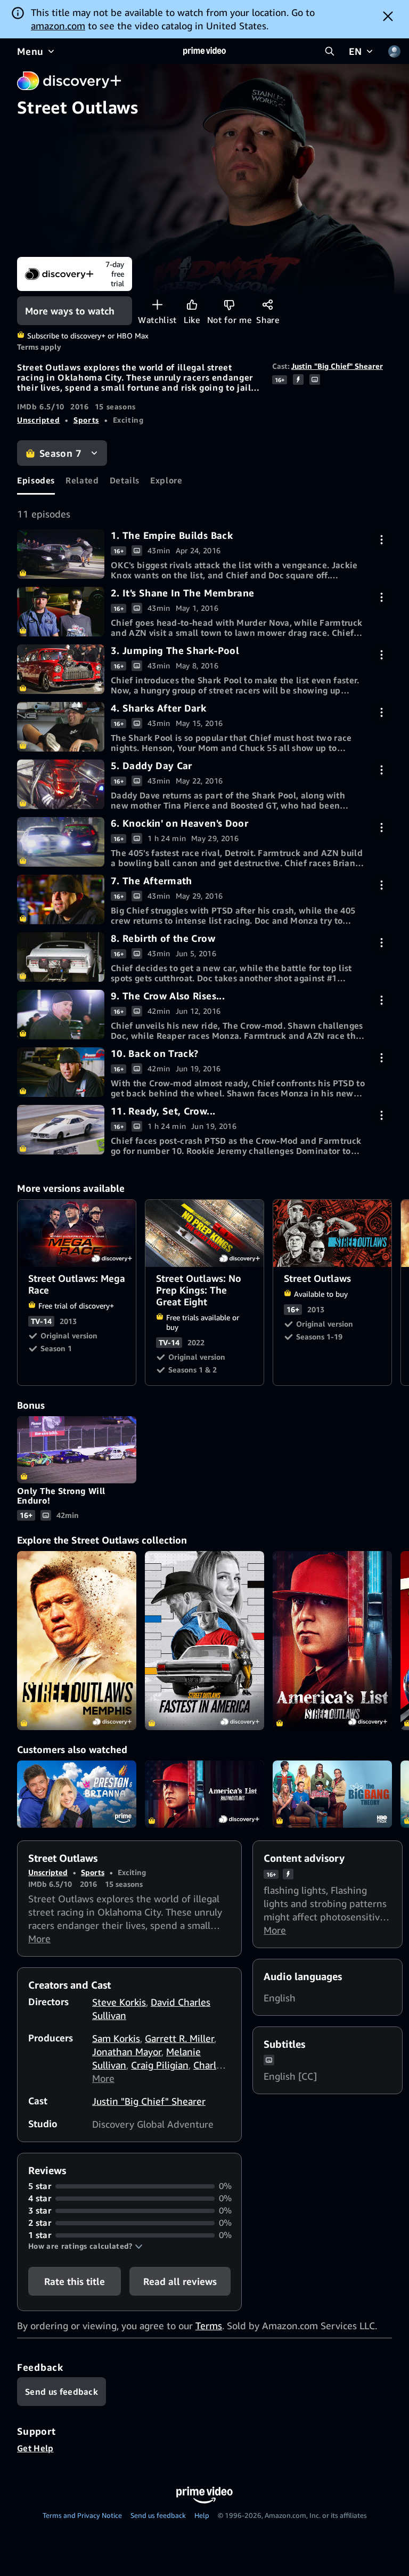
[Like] (192, 305)
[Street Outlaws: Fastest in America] (204, 1641)
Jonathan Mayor (127, 2052)
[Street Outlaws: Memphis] (77, 1641)
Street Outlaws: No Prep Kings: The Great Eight (205, 1233)
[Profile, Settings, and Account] (394, 51)
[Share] (268, 305)
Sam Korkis (116, 2038)
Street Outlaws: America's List (204, 1794)
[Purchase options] (382, 540)
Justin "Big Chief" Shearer (337, 366)
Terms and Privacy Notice (82, 2515)
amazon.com (58, 26)
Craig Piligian (160, 2065)
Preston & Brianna (77, 1794)
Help (202, 2515)
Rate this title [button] (75, 2281)
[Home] (204, 51)
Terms (209, 2325)
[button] (85, 2246)
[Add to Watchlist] (157, 305)
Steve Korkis (119, 2002)
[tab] (36, 480)
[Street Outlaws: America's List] (332, 1641)
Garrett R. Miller (179, 2038)
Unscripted (38, 420)
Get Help (35, 2448)
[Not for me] (229, 305)
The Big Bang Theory (332, 1794)
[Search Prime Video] (330, 51)
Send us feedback (158, 2515)
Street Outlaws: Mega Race (77, 1233)
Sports (86, 420)
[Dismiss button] (388, 16)
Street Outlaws (333, 1233)
